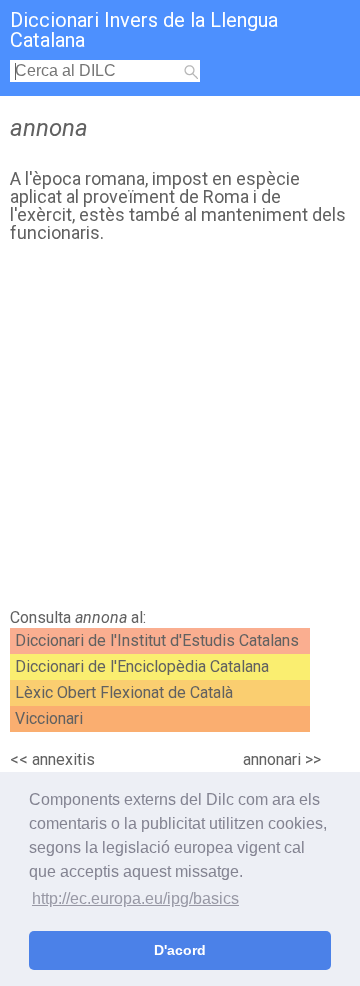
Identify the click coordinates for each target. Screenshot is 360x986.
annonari (272, 759)
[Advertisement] (180, 431)
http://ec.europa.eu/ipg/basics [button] (135, 898)
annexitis (63, 759)
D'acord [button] (180, 950)
